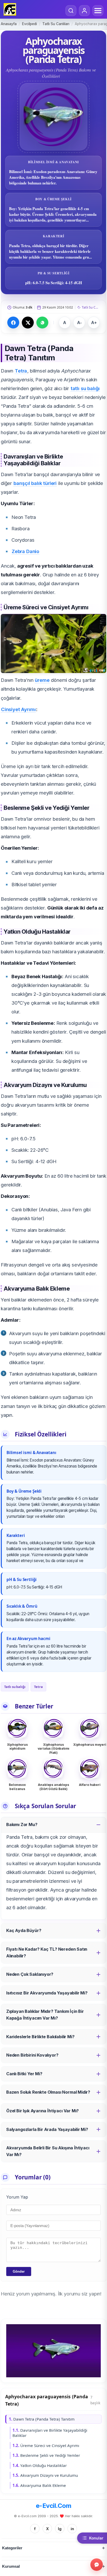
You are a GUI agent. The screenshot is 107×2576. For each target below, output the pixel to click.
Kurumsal (11, 2566)
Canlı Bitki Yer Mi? (24, 2074)
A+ (94, 323)
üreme (42, 680)
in (72, 2529)
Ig (60, 2529)
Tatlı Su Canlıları (56, 24)
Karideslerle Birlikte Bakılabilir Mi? (40, 2037)
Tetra (21, 371)
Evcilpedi (29, 24)
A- (79, 323)
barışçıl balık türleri (35, 483)
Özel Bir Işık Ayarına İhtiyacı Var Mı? (42, 2111)
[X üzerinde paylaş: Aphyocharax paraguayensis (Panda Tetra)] (28, 323)
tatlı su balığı (85, 388)
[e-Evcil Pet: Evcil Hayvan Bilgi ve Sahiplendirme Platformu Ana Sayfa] (10, 9)
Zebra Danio (25, 551)
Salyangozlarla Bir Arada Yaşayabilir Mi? (47, 2129)
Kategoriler (12, 2548)
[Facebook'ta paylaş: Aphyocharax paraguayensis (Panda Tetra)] (13, 323)
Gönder (19, 2271)
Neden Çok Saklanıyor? (30, 1974)
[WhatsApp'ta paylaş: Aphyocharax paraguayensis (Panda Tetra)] (42, 323)
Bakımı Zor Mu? (22, 1824)
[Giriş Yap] (84, 11)
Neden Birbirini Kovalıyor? (32, 2055)
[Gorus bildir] (97, 2565)
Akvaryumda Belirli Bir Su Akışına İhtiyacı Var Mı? (48, 2151)
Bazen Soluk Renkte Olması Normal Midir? (48, 2092)
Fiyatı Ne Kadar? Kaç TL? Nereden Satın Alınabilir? (47, 1952)
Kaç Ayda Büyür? (24, 1930)
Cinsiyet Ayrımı (18, 709)
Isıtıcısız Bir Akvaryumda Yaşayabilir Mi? (47, 1993)
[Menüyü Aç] (98, 11)
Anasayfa (9, 24)
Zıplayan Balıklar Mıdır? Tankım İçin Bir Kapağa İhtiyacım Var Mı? (45, 2015)
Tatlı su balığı (15, 1687)
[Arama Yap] (71, 11)
